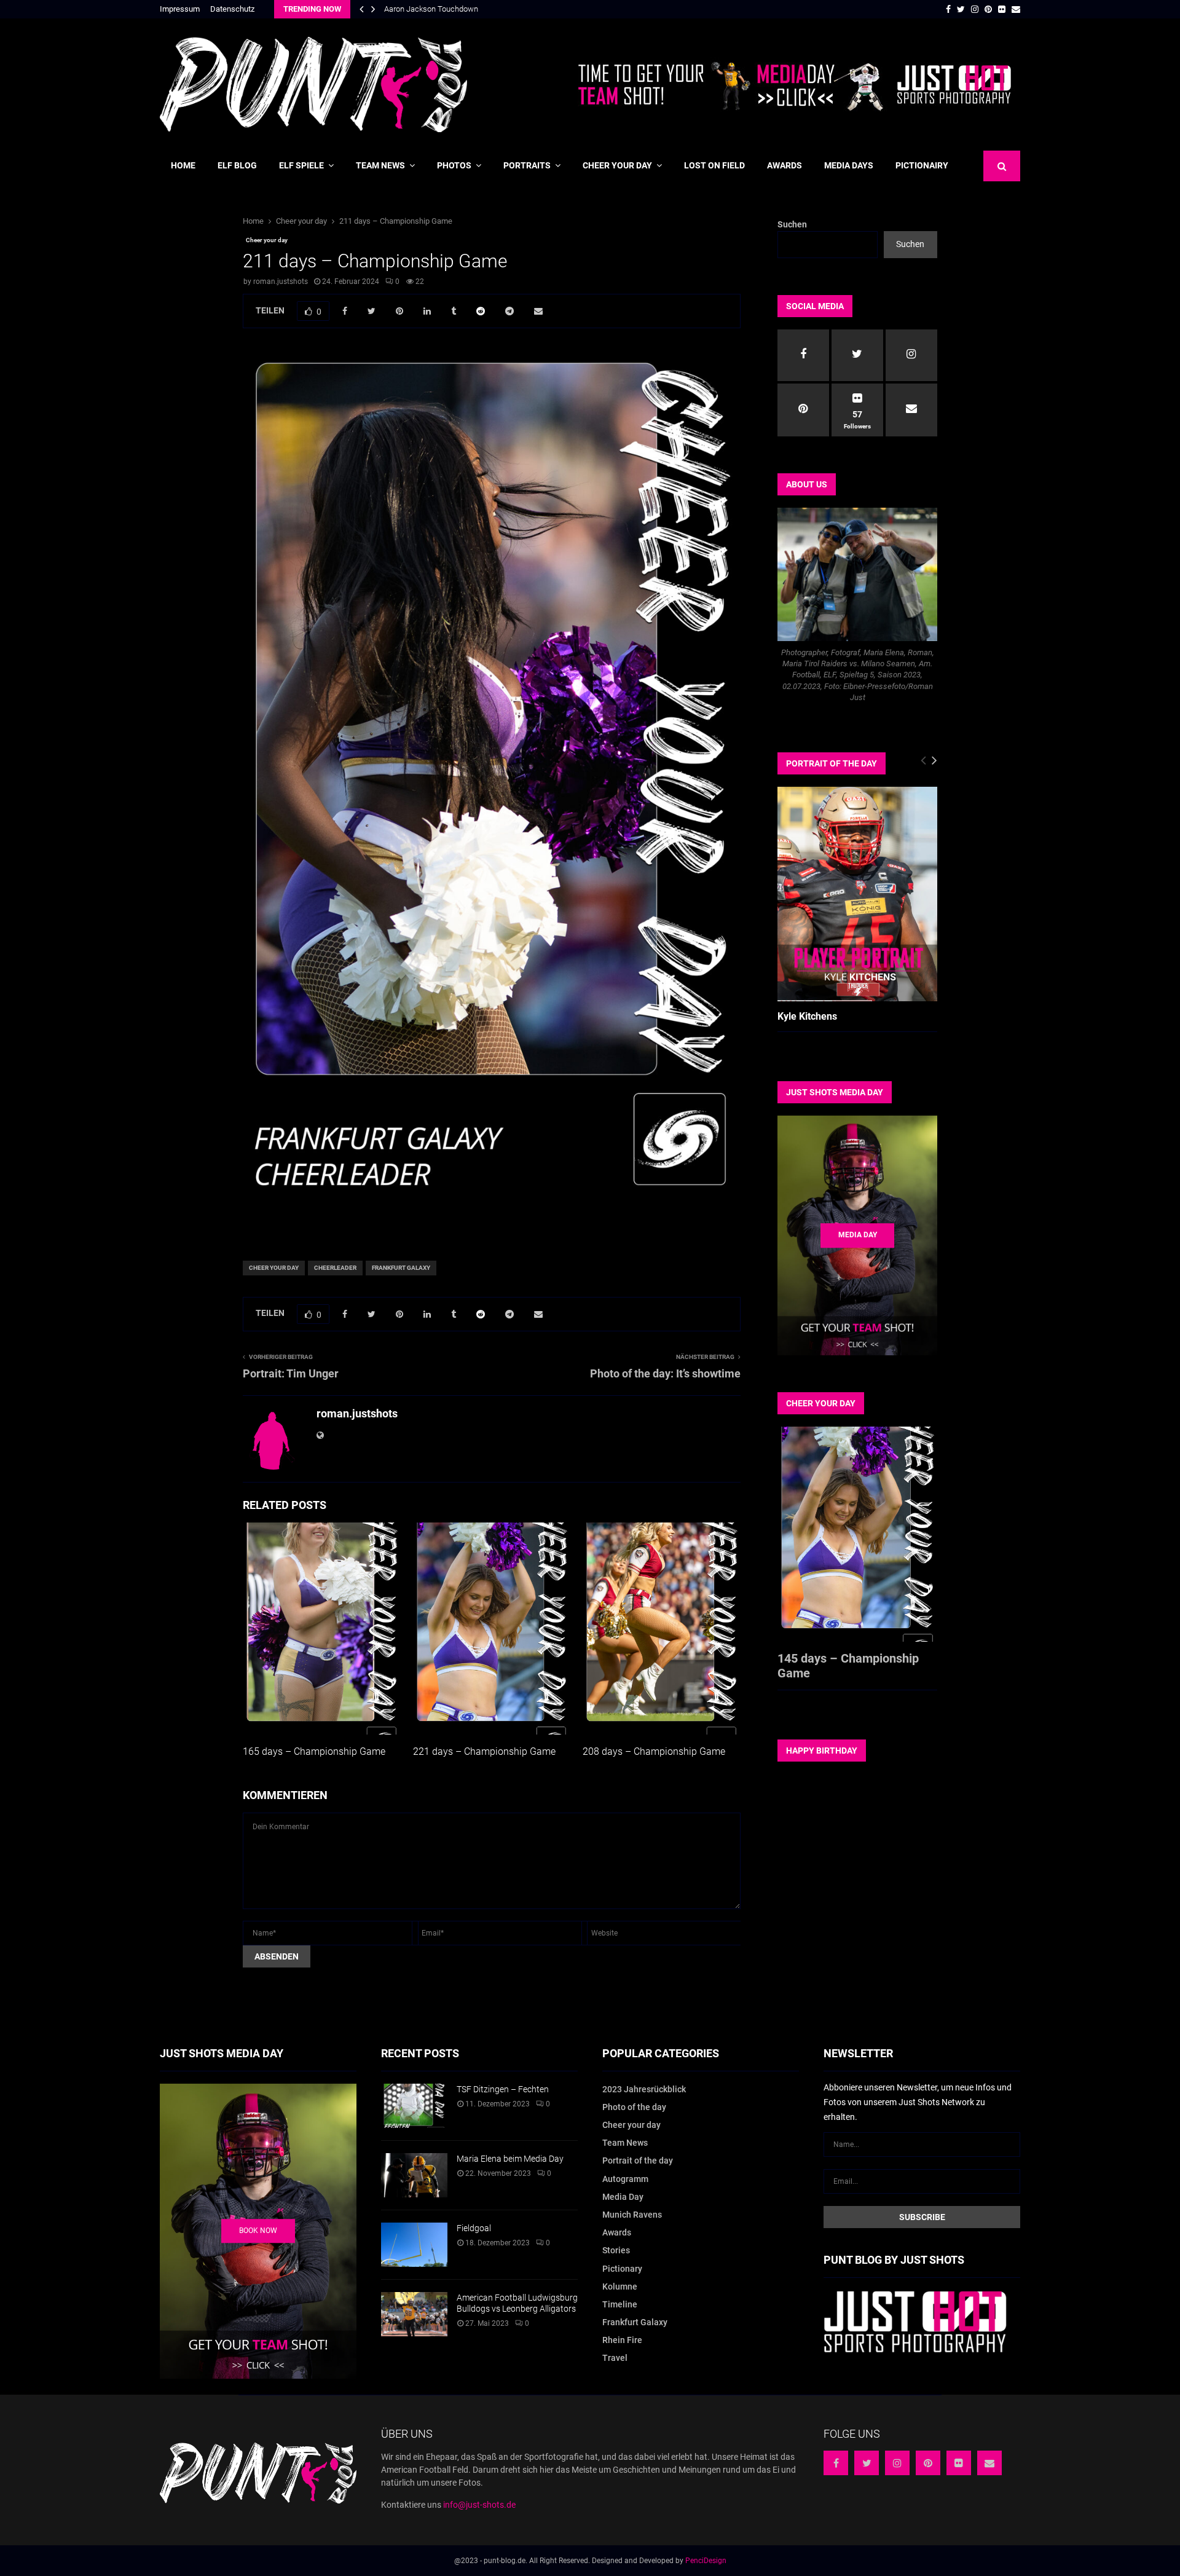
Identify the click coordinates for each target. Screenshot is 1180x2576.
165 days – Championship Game (314, 1751)
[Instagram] (897, 2463)
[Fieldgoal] (414, 2245)
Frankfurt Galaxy (401, 1268)
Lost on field (714, 165)
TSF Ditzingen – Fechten (503, 2089)
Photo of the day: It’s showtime (665, 1373)
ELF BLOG (237, 165)
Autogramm (625, 2179)
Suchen (792, 224)
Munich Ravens (632, 2215)
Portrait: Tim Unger (291, 1373)
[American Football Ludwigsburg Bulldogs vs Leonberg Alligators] (414, 2314)
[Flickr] (959, 2463)
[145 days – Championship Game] (857, 1534)
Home (183, 165)
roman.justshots (281, 282)
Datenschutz (232, 9)
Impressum (180, 9)
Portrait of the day (638, 2160)
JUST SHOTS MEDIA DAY (835, 1092)
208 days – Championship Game (654, 1751)
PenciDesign (706, 2561)
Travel (615, 2358)
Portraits (527, 165)
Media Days (849, 165)
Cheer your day (617, 165)
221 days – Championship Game (484, 1751)
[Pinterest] (928, 2463)
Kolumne (620, 2286)
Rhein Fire (622, 2340)
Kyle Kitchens (807, 1016)
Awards (785, 165)
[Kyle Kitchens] (857, 894)
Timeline (620, 2304)
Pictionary (622, 2269)
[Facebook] (836, 2463)
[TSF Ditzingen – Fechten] (414, 2106)
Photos (454, 165)
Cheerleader (335, 1268)
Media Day (623, 2197)
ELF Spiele (301, 165)
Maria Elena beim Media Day (510, 2159)
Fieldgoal (474, 2228)
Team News (380, 165)
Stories (616, 2250)
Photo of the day (634, 2107)
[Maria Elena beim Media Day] (414, 2175)
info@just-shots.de (479, 2505)
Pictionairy (922, 165)
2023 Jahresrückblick (644, 2089)
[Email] (989, 2463)
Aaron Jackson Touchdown (431, 9)
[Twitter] (867, 2463)
